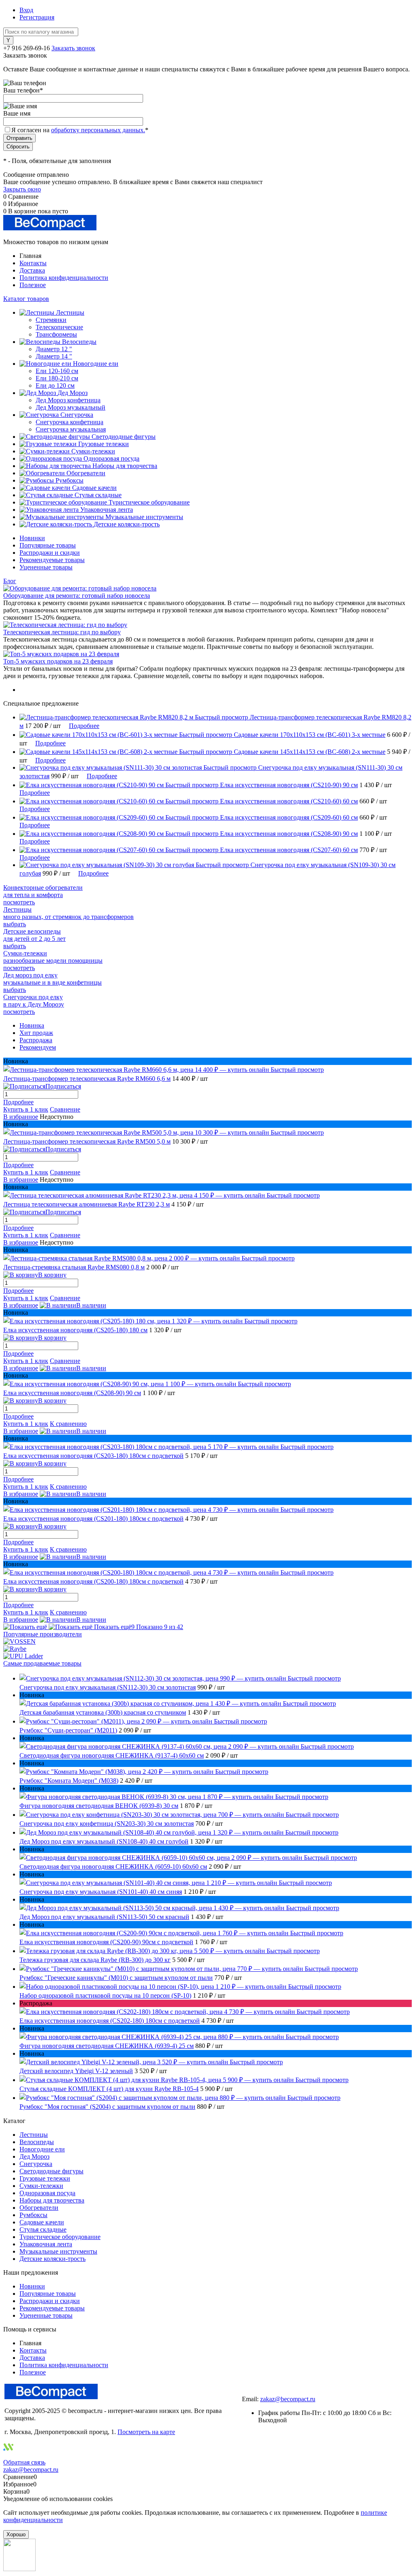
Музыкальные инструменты (58, 2251)
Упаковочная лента (46, 2244)
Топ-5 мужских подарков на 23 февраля (58, 661)
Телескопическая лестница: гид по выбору (62, 632)
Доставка (32, 270)
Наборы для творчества (52, 2200)
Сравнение (65, 1109)
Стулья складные (43, 2229)
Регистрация (37, 17)
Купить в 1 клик (26, 1109)
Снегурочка (36, 2164)
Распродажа (36, 1040)
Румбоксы (33, 2215)
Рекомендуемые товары (52, 560)
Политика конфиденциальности (64, 278)
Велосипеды (37, 2142)
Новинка (32, 1025)
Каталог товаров (26, 299)
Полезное (33, 285)
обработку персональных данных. (98, 130)
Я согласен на (80, 130)
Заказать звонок (73, 48)
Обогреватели (39, 2208)
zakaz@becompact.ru (288, 2399)
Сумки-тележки (41, 2186)
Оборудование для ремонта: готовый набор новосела (77, 596)
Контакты (33, 263)
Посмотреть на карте (146, 2432)
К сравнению (68, 1424)
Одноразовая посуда (47, 2193)
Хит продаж (36, 1033)
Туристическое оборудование (60, 2237)
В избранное (21, 1117)
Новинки (32, 538)
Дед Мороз (34, 2156)
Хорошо (16, 2534)
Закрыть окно (22, 189)
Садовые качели (42, 2222)
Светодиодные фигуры (51, 2171)
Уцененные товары (46, 567)
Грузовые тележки (45, 2178)
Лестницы (34, 2135)
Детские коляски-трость (52, 2259)
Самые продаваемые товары (42, 1663)
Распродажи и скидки (50, 553)
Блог (10, 581)
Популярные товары (48, 545)
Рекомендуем (38, 1047)
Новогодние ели (42, 2149)
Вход (26, 10)
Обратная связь (24, 2462)
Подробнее (84, 726)
